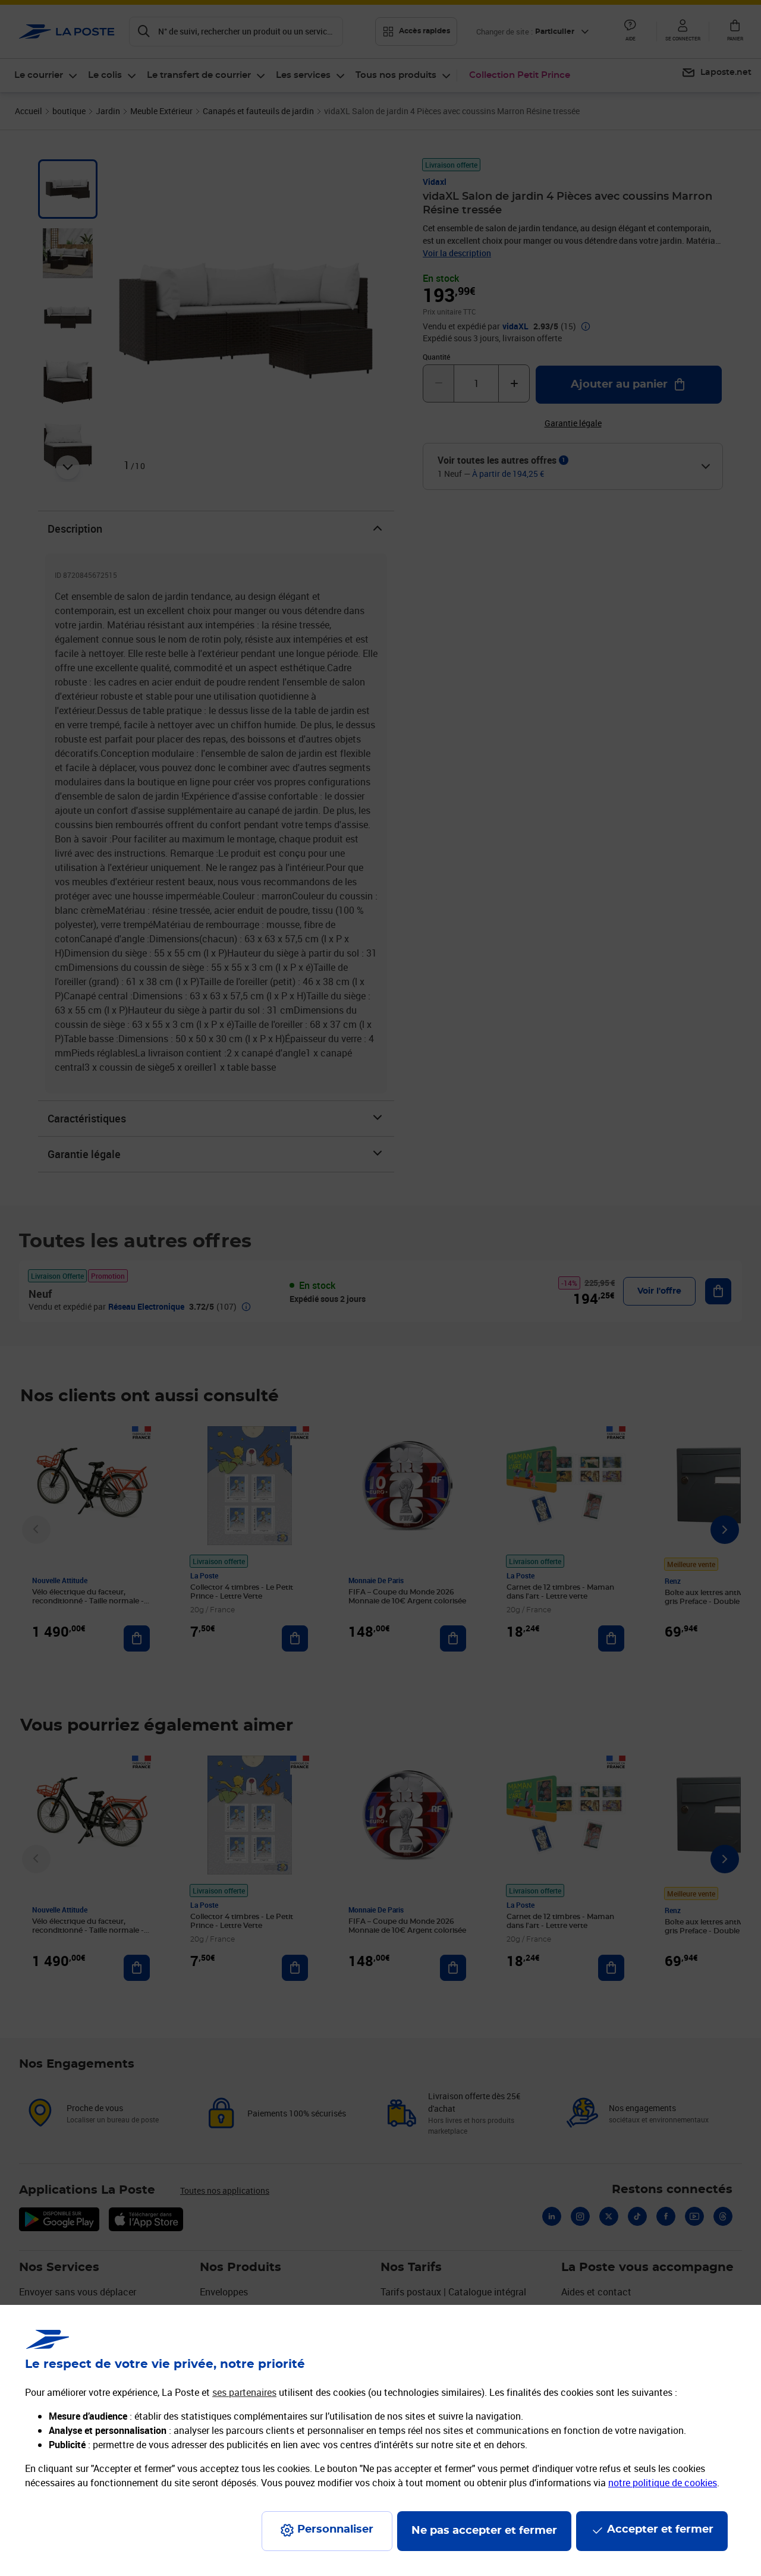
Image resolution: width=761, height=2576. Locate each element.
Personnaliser (335, 2530)
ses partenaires (244, 2392)
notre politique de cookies (663, 2483)
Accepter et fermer (660, 2530)
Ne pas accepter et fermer (484, 2531)
